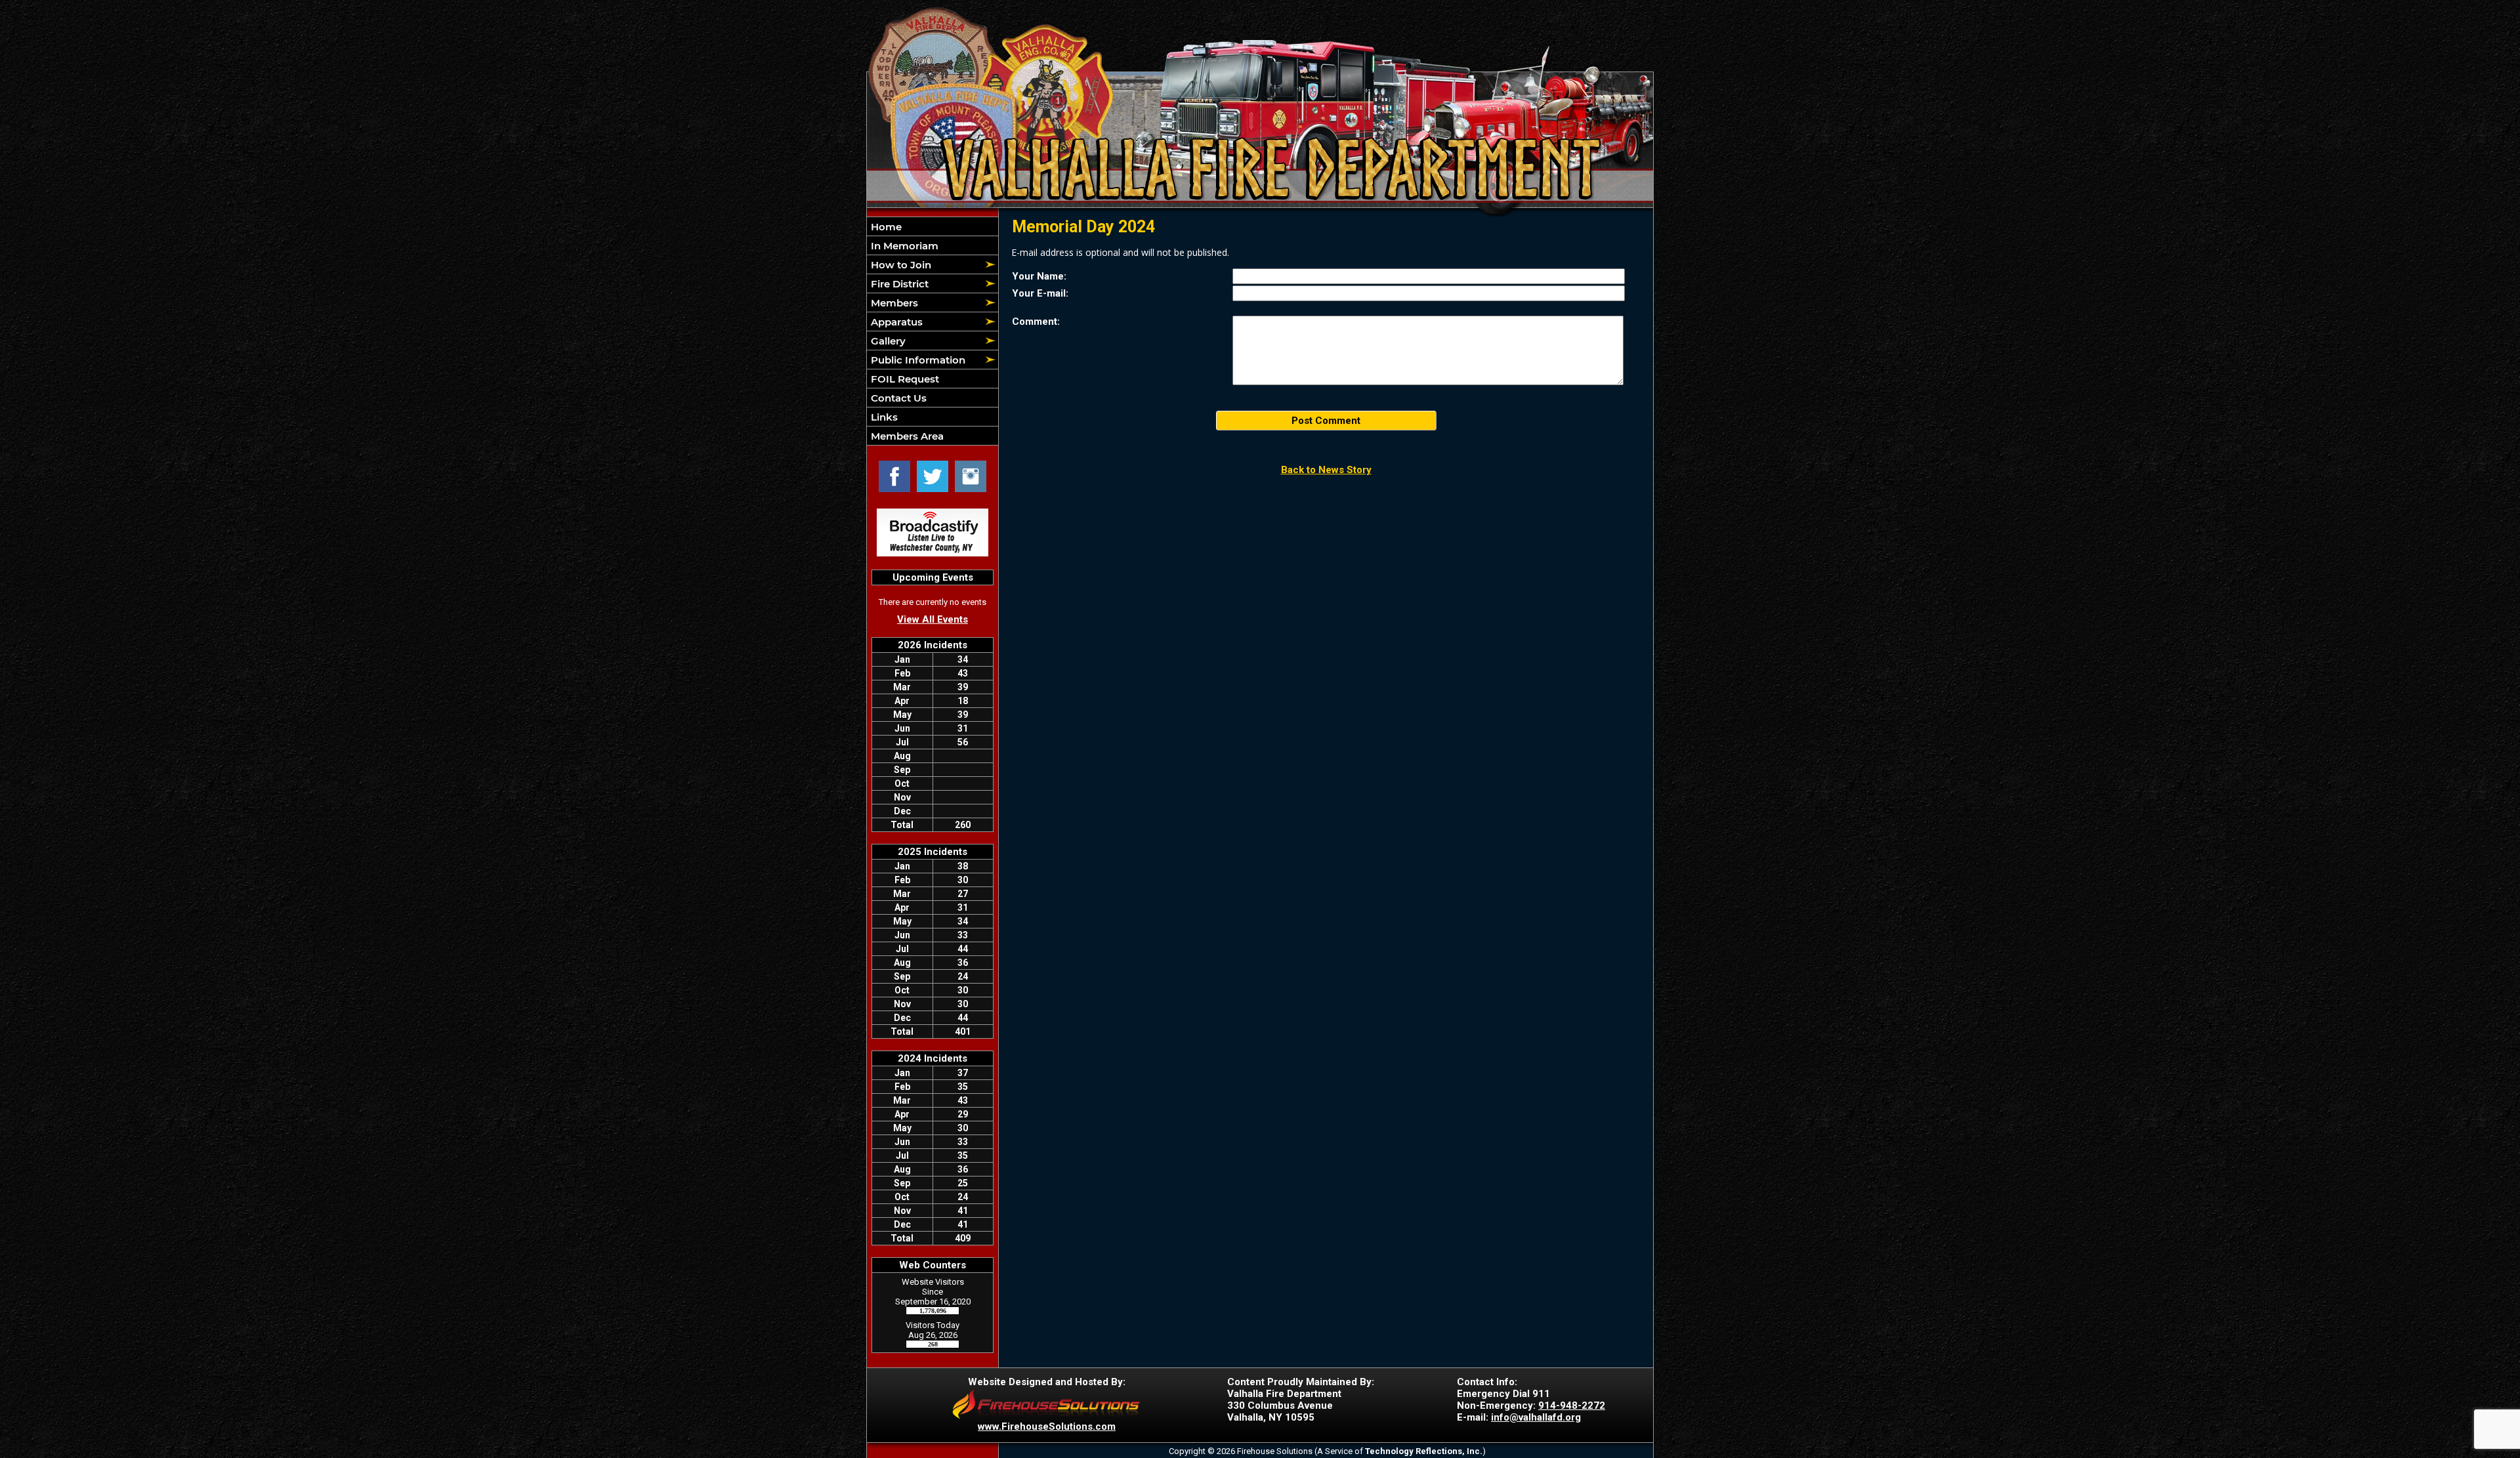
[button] (925, 264)
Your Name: (1039, 276)
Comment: (1036, 322)
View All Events (933, 619)
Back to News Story (1326, 470)
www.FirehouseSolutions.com (1047, 1427)
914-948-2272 (1572, 1406)
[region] (933, 331)
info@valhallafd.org (1536, 1417)
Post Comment (1326, 421)
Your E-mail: (1040, 293)
